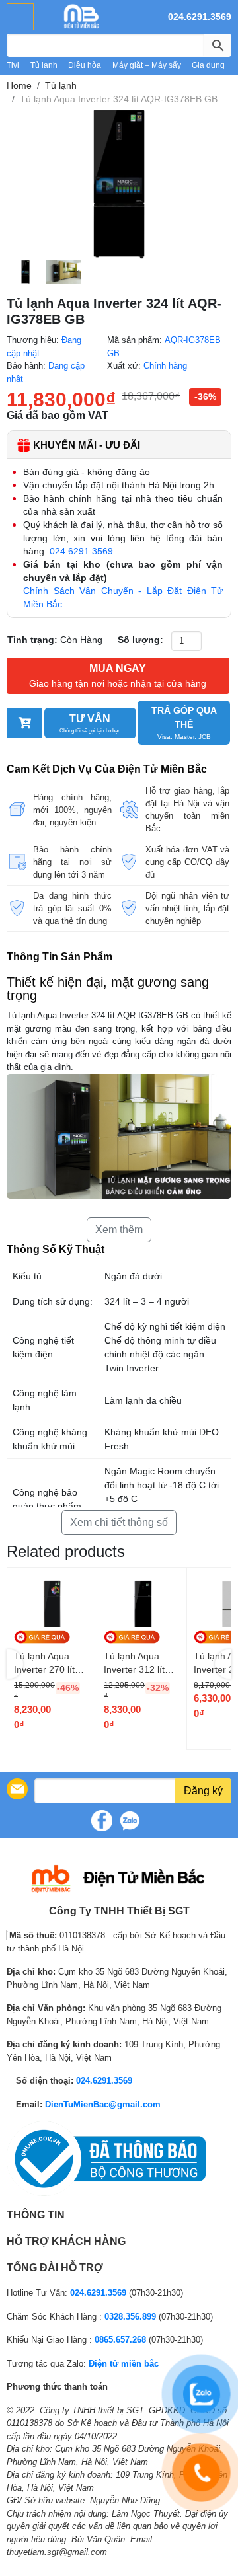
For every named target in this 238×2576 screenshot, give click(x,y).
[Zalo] (130, 1821)
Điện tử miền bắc (124, 2364)
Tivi (13, 65)
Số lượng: (140, 640)
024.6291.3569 (200, 17)
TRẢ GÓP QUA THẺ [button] (184, 723)
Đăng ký (203, 1791)
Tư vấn (90, 723)
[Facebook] (102, 1821)
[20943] (24, 723)
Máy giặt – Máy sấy (147, 65)
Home (19, 85)
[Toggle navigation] (20, 17)
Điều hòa (85, 65)
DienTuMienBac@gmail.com (103, 2104)
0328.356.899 (130, 2317)
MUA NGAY (118, 676)
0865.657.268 (120, 2340)
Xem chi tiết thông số (119, 1522)
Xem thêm (119, 1230)
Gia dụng (208, 65)
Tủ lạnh (44, 65)
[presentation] (15, 1664)
